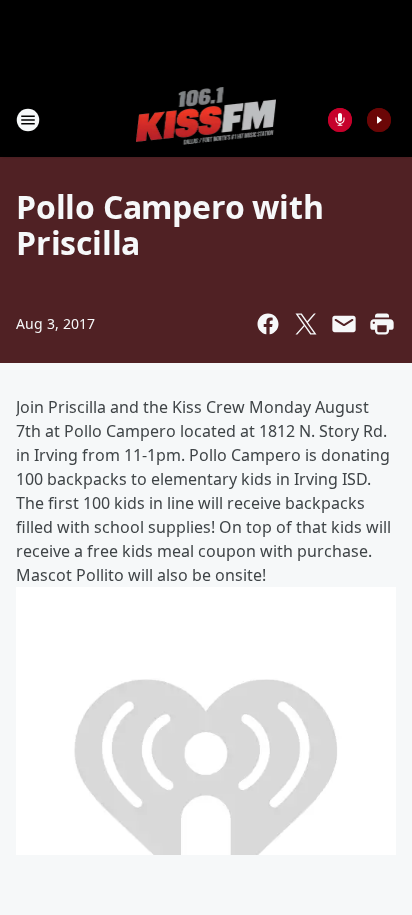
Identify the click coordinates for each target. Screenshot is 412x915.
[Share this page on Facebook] (268, 324)
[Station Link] (206, 119)
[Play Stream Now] (379, 120)
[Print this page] (382, 324)
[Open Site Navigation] (28, 120)
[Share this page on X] (306, 324)
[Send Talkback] (340, 120)
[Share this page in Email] (344, 324)
